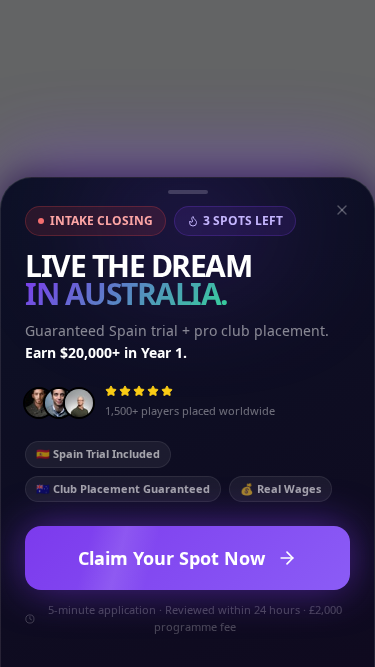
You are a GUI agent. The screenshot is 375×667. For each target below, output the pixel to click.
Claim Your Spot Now (171, 558)
